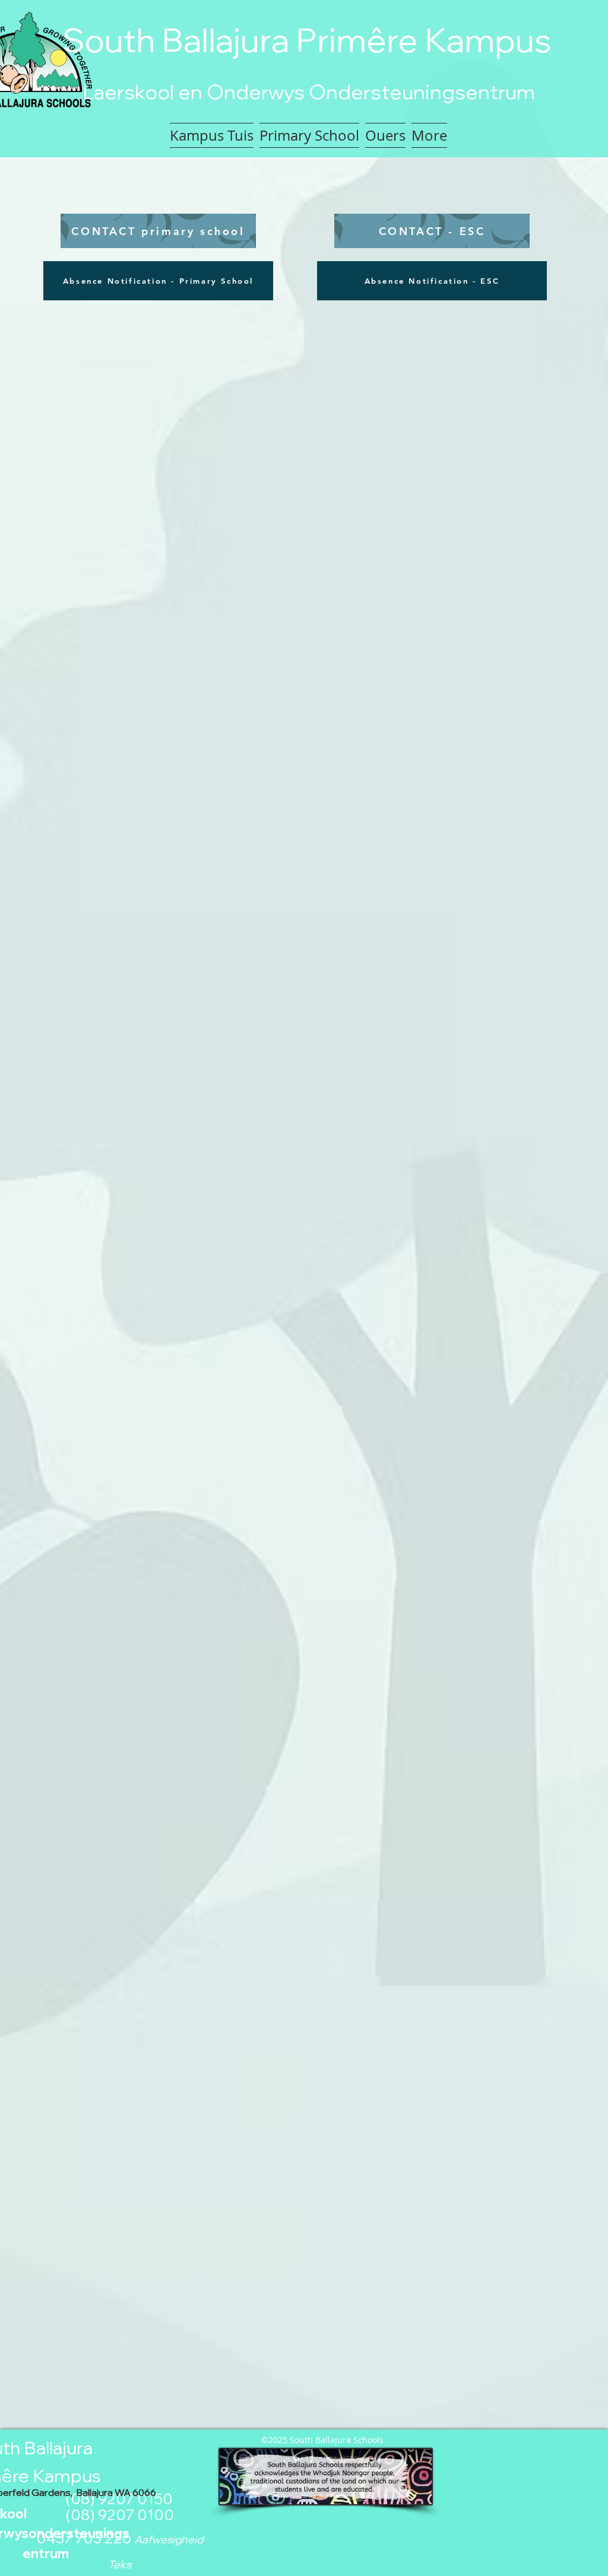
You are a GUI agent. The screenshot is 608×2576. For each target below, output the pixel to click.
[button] (309, 135)
